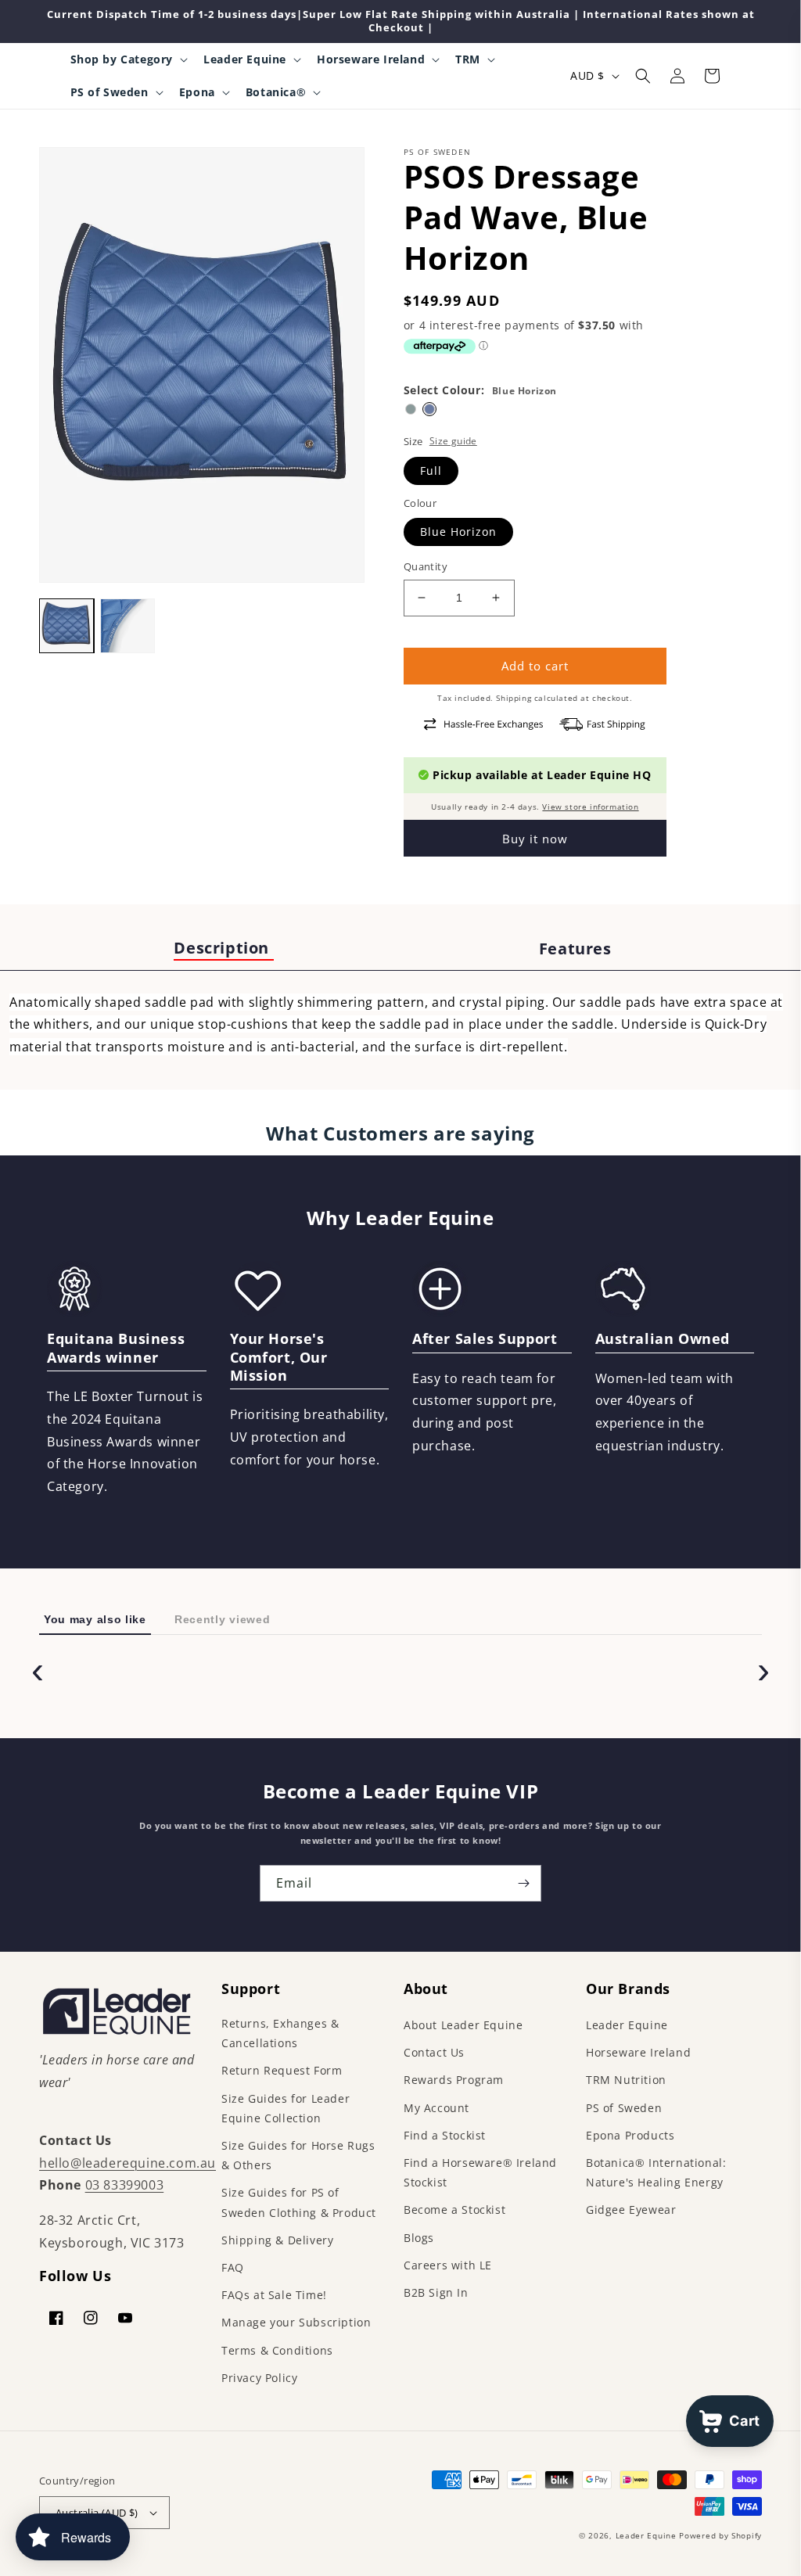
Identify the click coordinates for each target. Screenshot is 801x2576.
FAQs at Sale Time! (274, 2295)
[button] (128, 59)
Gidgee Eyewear (631, 2210)
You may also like (95, 1619)
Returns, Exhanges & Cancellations (280, 2033)
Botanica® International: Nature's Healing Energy (656, 2172)
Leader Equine (627, 2025)
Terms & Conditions (277, 2350)
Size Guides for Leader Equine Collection (286, 2108)
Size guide (453, 441)
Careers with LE (448, 2265)
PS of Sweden (624, 2108)
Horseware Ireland (638, 2052)
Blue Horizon (458, 532)
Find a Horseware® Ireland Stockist (480, 2172)
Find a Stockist (445, 2135)
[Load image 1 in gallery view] (66, 626)
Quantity (426, 566)
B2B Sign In (436, 2292)
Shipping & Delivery (277, 2240)
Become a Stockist (454, 2210)
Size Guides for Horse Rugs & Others (298, 2155)
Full (431, 471)
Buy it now (535, 839)
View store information (590, 807)
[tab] (224, 949)
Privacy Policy (259, 2378)
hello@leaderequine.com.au (128, 2163)
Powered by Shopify (720, 2535)
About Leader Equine (463, 2025)
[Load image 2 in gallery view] (128, 626)
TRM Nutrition (626, 2080)
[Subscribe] (523, 1883)
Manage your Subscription (296, 2322)
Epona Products (630, 2135)
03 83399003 (125, 2185)
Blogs (419, 2238)
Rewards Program (454, 2080)
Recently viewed (223, 1619)
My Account (436, 2108)
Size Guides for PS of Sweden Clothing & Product (299, 2202)
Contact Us (434, 2052)
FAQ (233, 2267)
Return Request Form (282, 2070)
